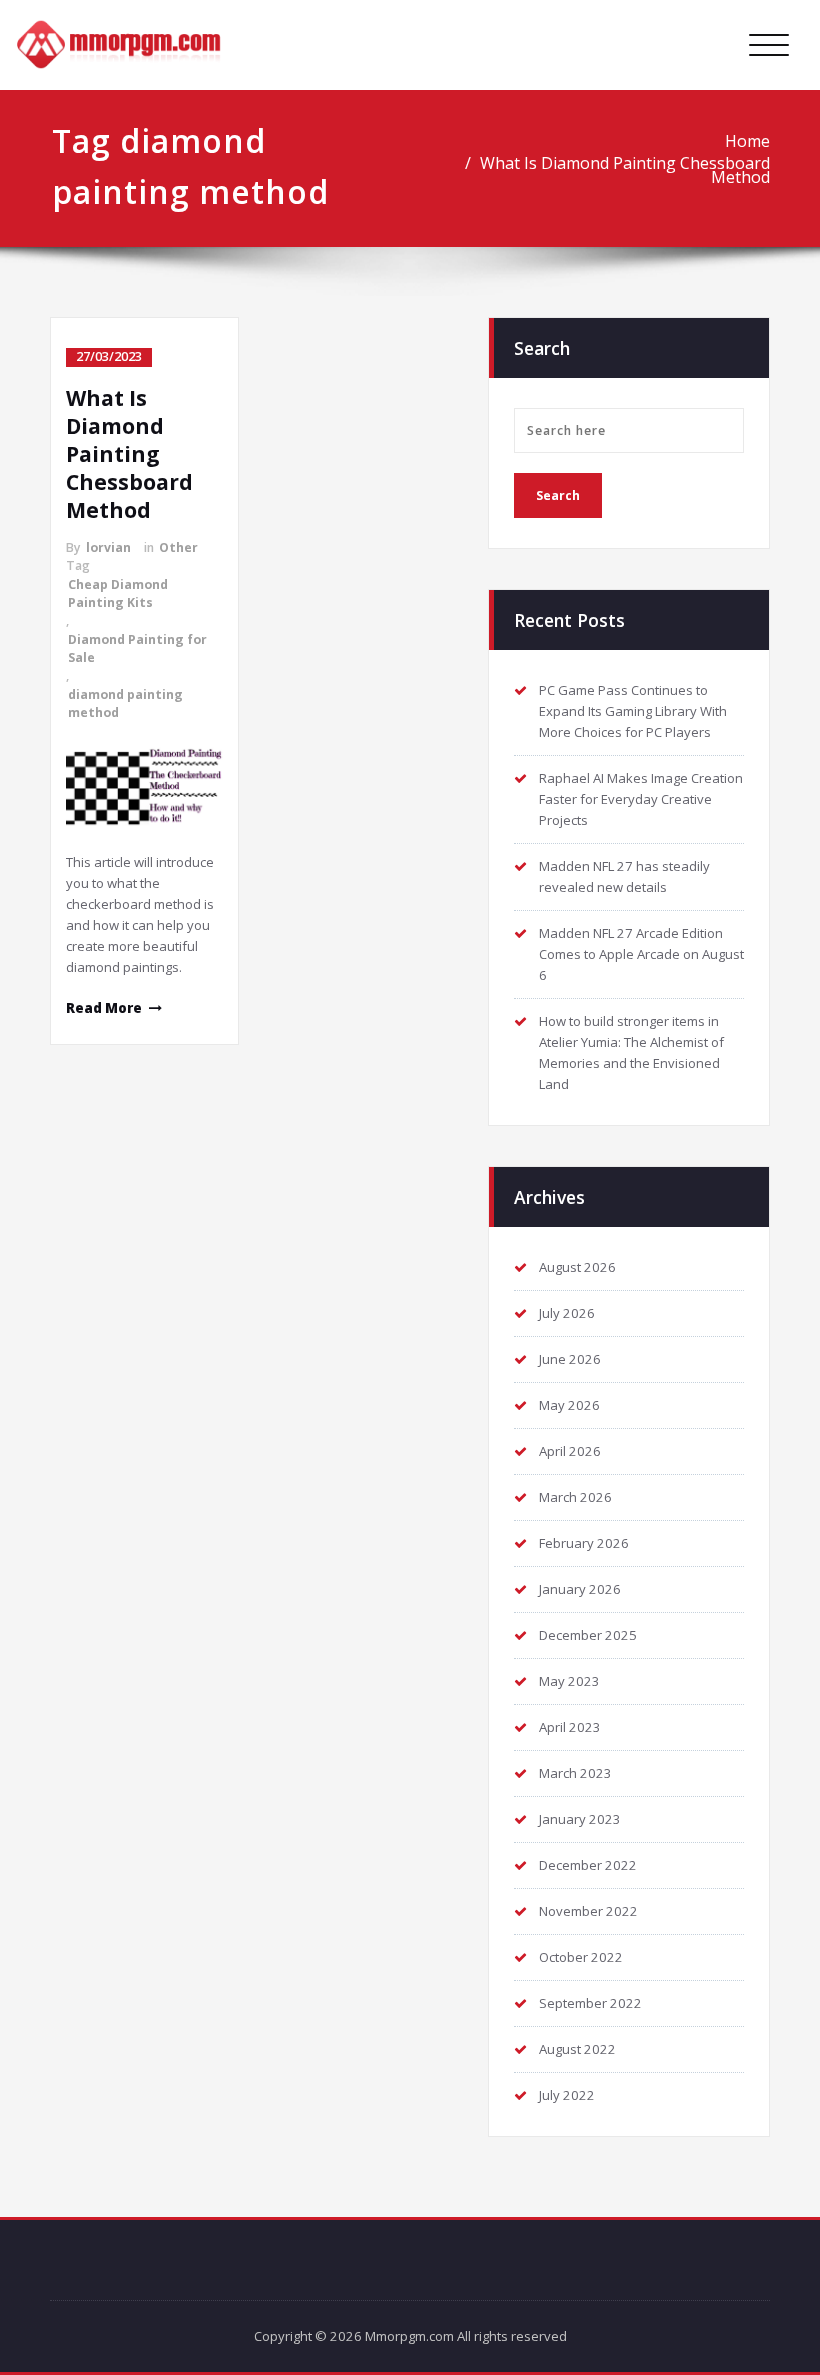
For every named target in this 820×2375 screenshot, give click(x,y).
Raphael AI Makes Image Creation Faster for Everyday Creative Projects (641, 799)
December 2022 (588, 1865)
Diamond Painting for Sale (137, 648)
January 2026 (580, 1589)
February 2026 (584, 1543)
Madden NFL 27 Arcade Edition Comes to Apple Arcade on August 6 (641, 954)
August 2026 (577, 1267)
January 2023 (580, 1819)
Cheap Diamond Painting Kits (118, 593)
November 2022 (588, 1911)
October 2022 (581, 1957)
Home (747, 141)
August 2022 (577, 2049)
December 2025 (588, 1635)
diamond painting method (125, 703)
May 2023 (569, 1681)
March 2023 (575, 1773)
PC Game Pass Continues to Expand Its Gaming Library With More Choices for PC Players (633, 711)
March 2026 (575, 1497)
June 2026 (570, 1359)
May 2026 (569, 1405)
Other (178, 547)
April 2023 (570, 1727)
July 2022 (567, 2095)
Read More (104, 1008)
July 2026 (567, 1313)
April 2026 (570, 1451)
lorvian (108, 547)
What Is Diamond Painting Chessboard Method (625, 170)
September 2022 (590, 2003)
